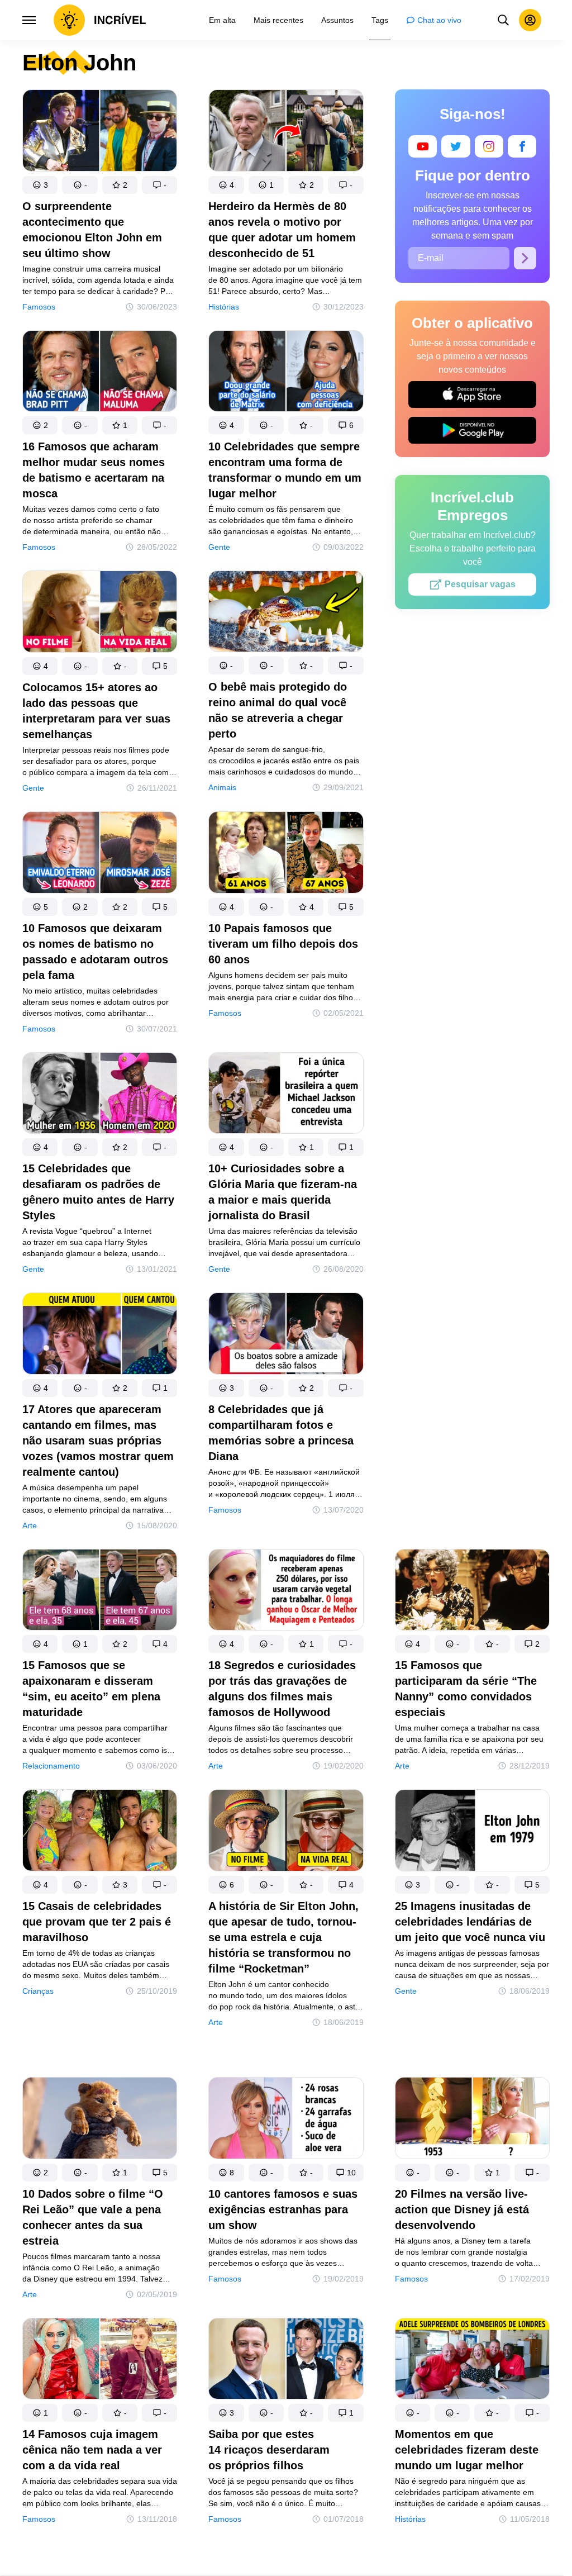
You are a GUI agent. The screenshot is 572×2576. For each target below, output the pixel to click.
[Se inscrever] (525, 258)
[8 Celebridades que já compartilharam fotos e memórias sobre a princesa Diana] (286, 1336)
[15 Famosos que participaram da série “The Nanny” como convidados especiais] (472, 1592)
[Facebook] (522, 146)
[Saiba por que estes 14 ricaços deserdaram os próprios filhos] (286, 2361)
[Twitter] (456, 146)
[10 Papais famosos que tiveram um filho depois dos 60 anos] (286, 855)
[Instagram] (488, 146)
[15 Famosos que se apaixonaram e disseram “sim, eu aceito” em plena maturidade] (100, 1592)
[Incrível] (100, 20)
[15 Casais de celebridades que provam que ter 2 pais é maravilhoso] (100, 1833)
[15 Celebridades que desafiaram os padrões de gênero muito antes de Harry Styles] (100, 1095)
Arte (30, 1525)
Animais (222, 787)
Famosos (39, 307)
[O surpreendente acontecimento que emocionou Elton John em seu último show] (100, 133)
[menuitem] (222, 20)
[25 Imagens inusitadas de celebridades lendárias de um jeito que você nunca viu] (472, 1833)
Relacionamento (51, 1766)
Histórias (224, 307)
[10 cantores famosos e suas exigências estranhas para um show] (286, 2120)
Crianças (38, 1991)
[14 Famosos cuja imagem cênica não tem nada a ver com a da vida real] (100, 2361)
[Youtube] (423, 146)
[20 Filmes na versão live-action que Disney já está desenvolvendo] (472, 2120)
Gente (219, 547)
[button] (40, 185)
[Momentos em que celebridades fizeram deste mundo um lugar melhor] (472, 2361)
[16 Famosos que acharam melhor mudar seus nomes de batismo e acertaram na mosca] (100, 374)
